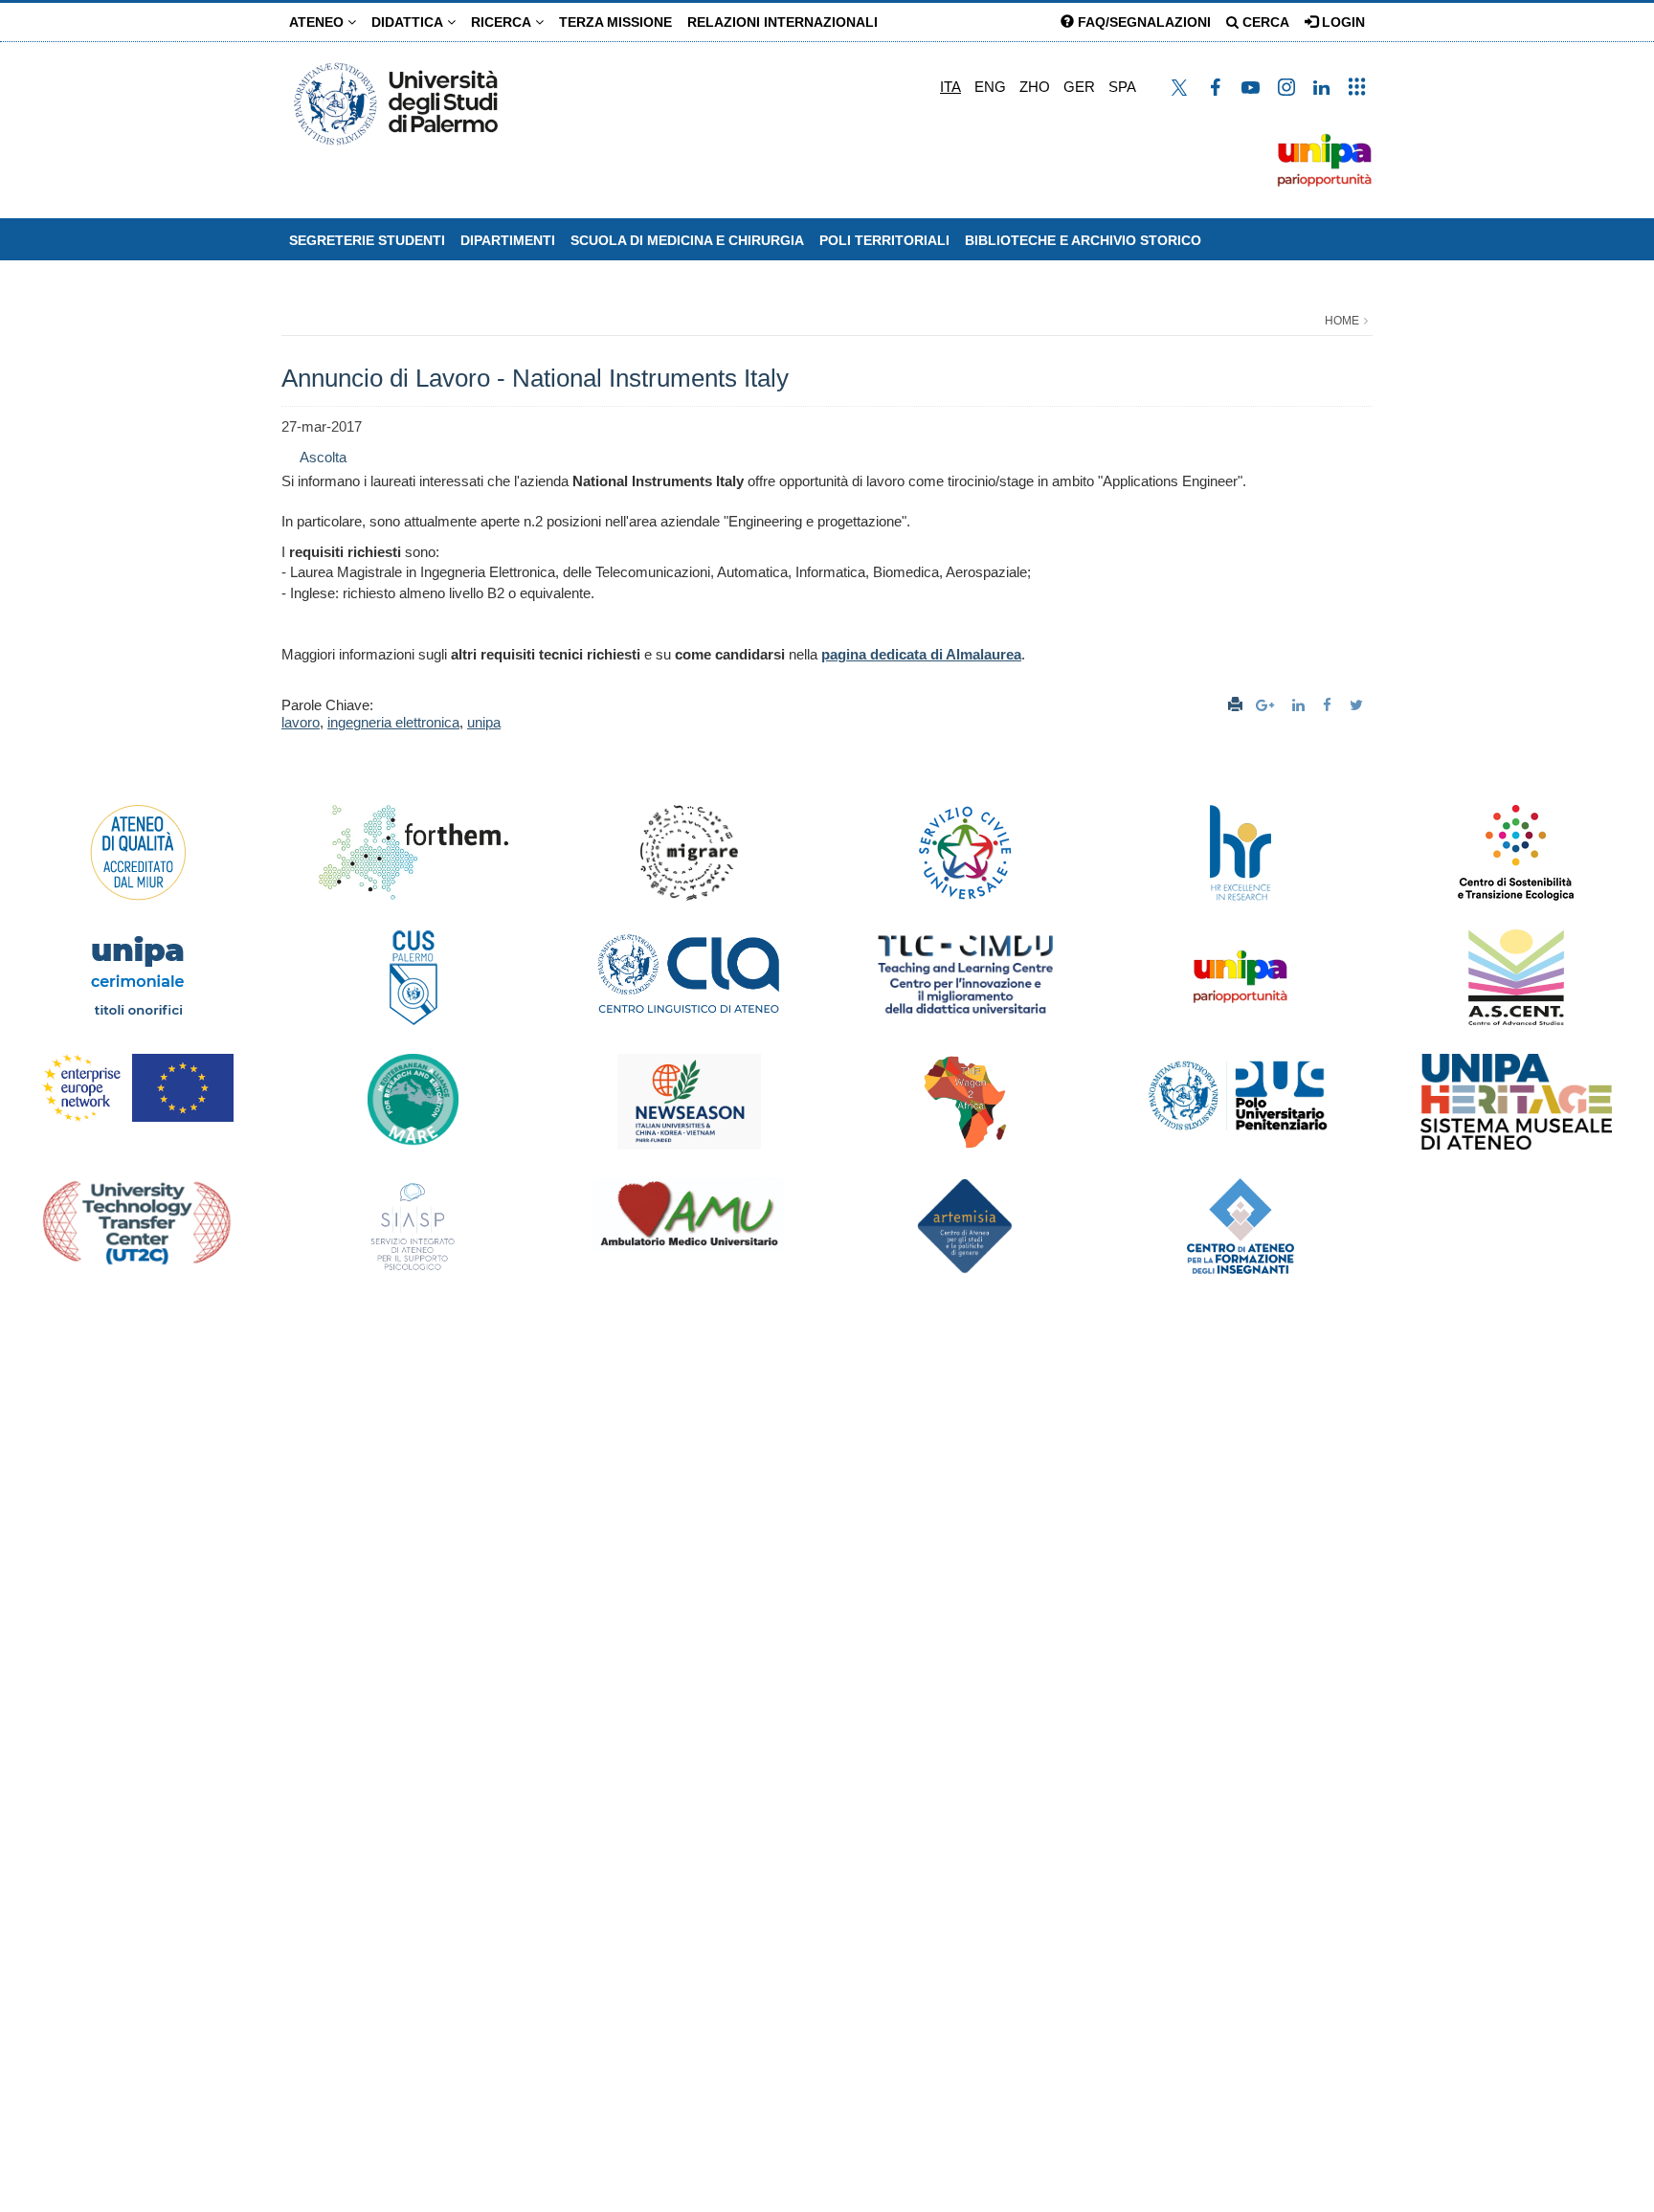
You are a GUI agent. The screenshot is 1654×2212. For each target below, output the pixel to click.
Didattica (409, 22)
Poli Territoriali (884, 240)
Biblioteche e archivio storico (1083, 240)
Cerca (1264, 22)
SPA (1122, 87)
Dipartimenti (508, 240)
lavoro (301, 722)
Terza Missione (615, 22)
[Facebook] (1330, 705)
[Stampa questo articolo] (1235, 705)
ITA (950, 87)
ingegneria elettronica (393, 722)
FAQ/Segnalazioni (1142, 22)
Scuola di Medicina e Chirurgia (687, 240)
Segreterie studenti (367, 240)
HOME (1342, 321)
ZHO (1035, 87)
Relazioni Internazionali (782, 22)
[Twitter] (1359, 705)
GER (1079, 87)
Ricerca (503, 22)
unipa (484, 722)
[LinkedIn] (1301, 705)
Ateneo (318, 22)
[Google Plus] (1267, 705)
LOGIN (1341, 22)
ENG (990, 87)
